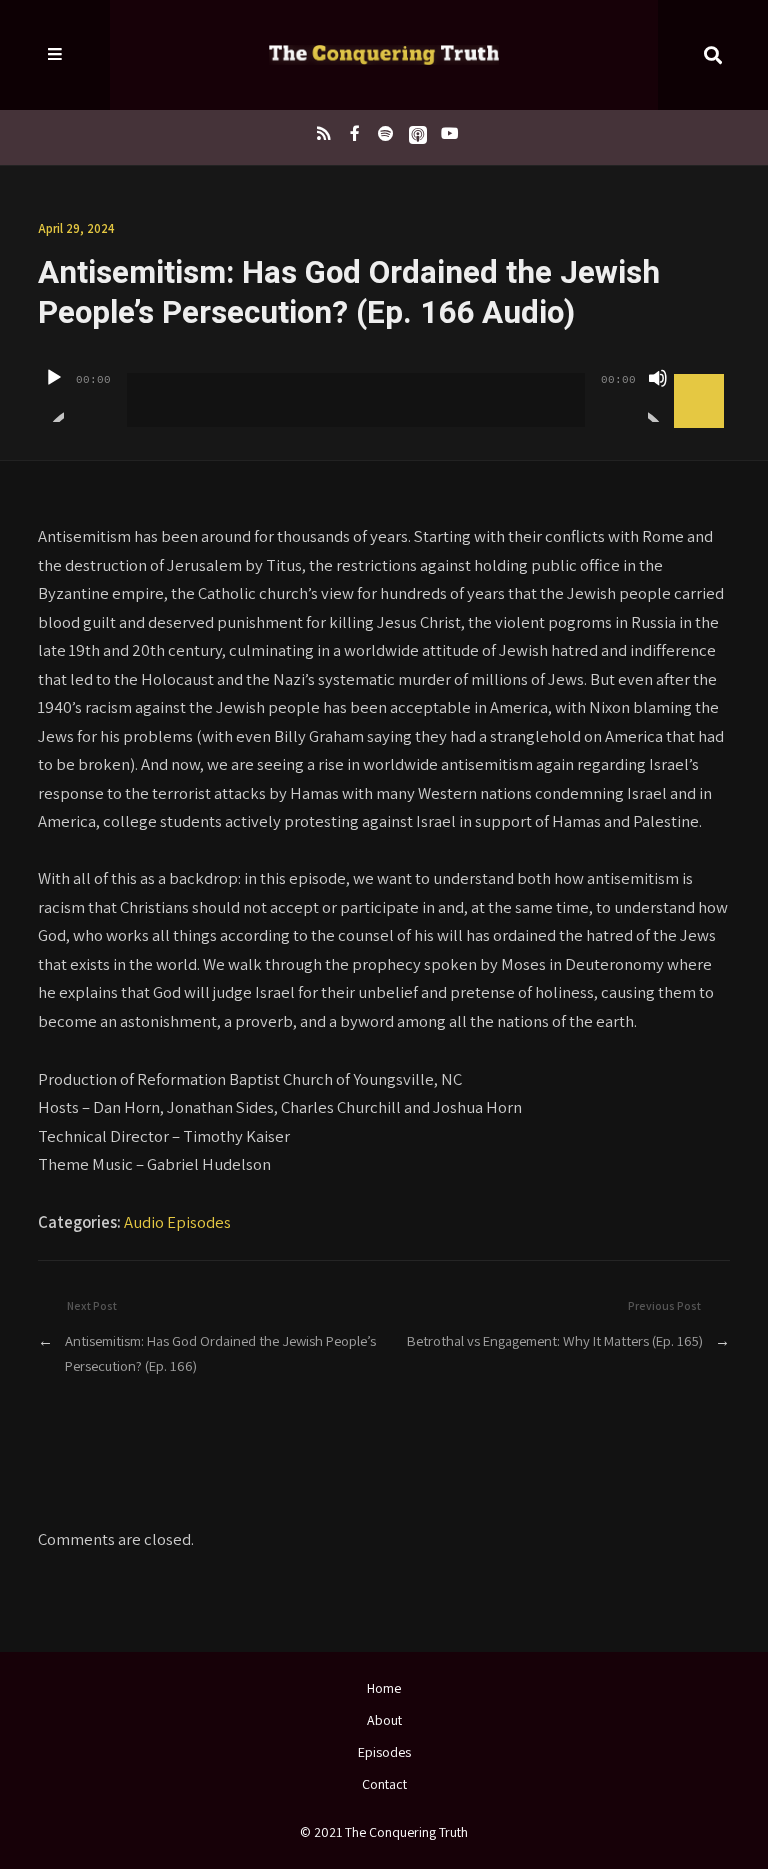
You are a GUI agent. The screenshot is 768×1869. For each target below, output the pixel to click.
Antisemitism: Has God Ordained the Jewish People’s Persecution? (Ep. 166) (220, 1353)
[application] (383, 385)
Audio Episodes (177, 1222)
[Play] (54, 395)
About (384, 1720)
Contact (384, 1784)
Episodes (384, 1752)
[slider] (702, 376)
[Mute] (658, 395)
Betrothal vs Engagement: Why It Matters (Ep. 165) (555, 1340)
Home (384, 1688)
